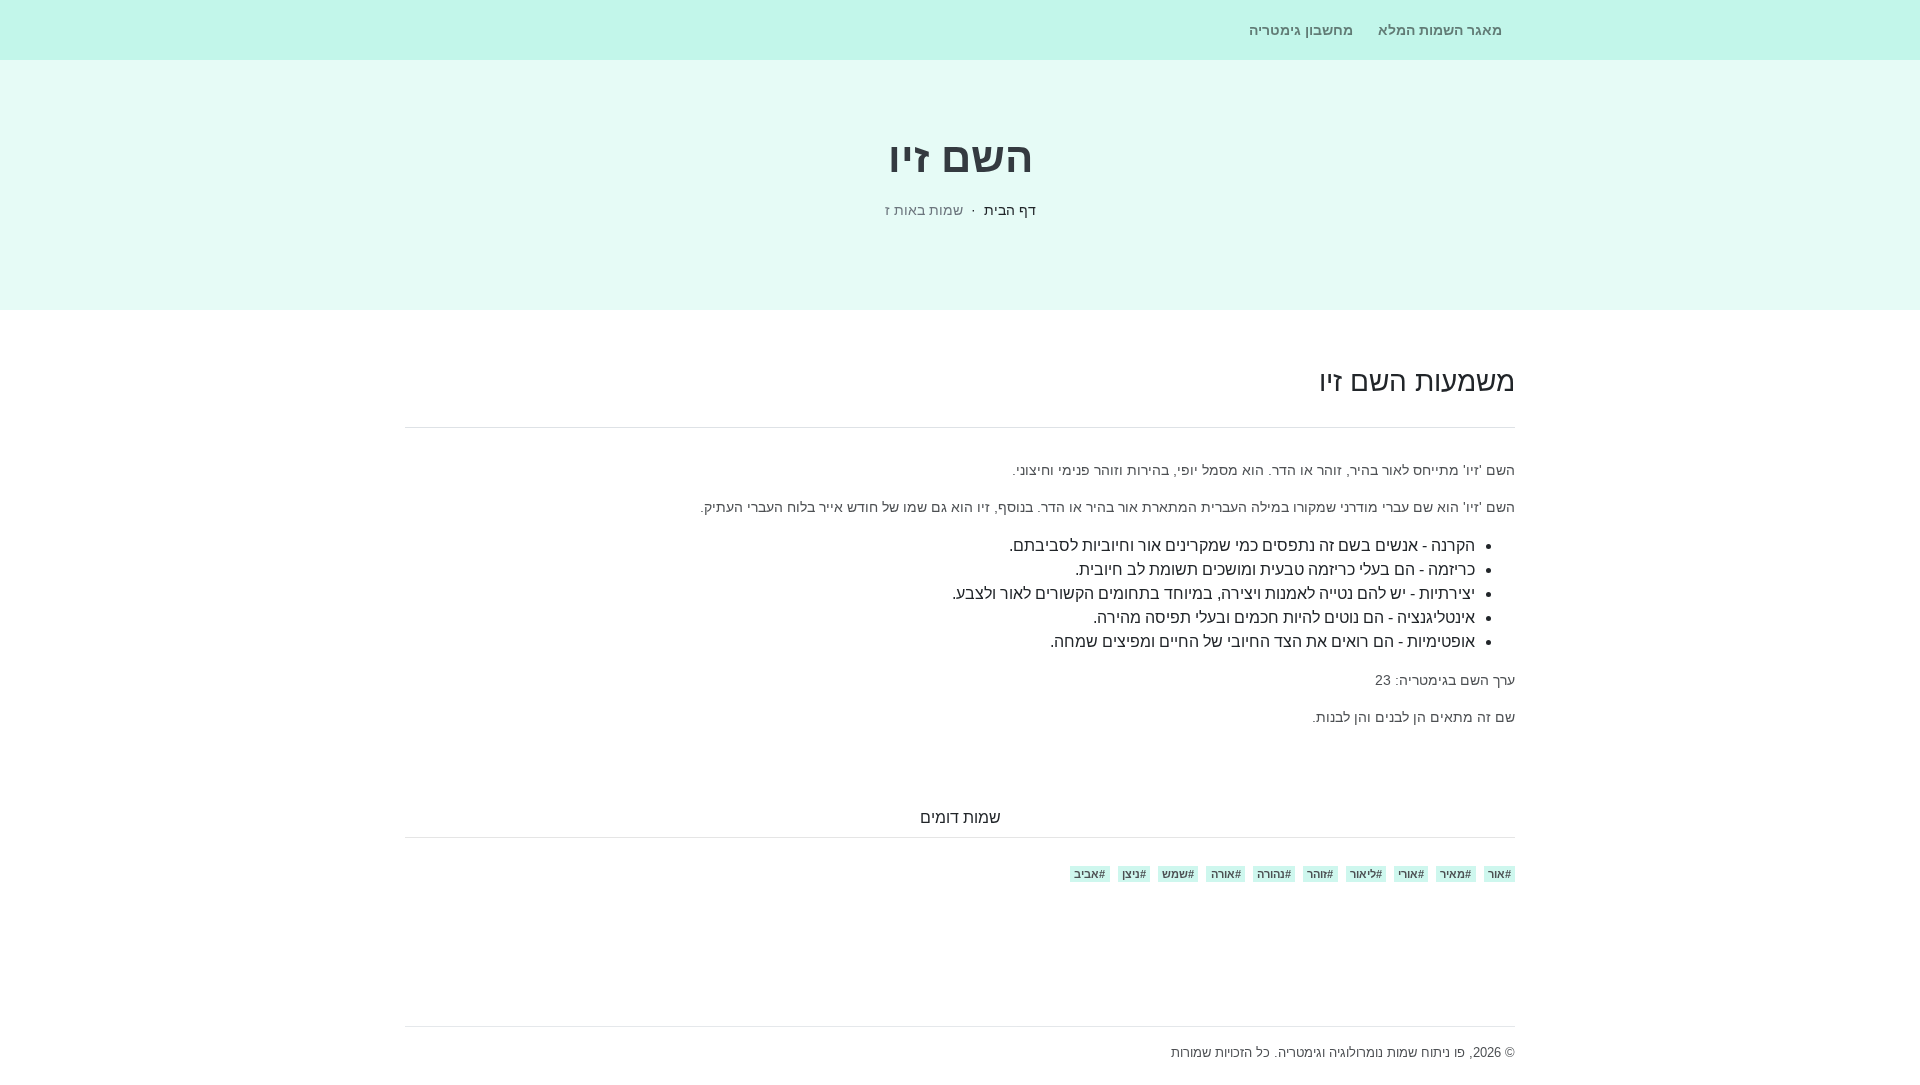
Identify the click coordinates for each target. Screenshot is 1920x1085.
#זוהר (1320, 874)
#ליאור (1366, 874)
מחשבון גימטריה (1301, 30)
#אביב (1089, 874)
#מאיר (1455, 874)
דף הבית (1010, 210)
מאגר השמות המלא (1440, 30)
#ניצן (1134, 874)
